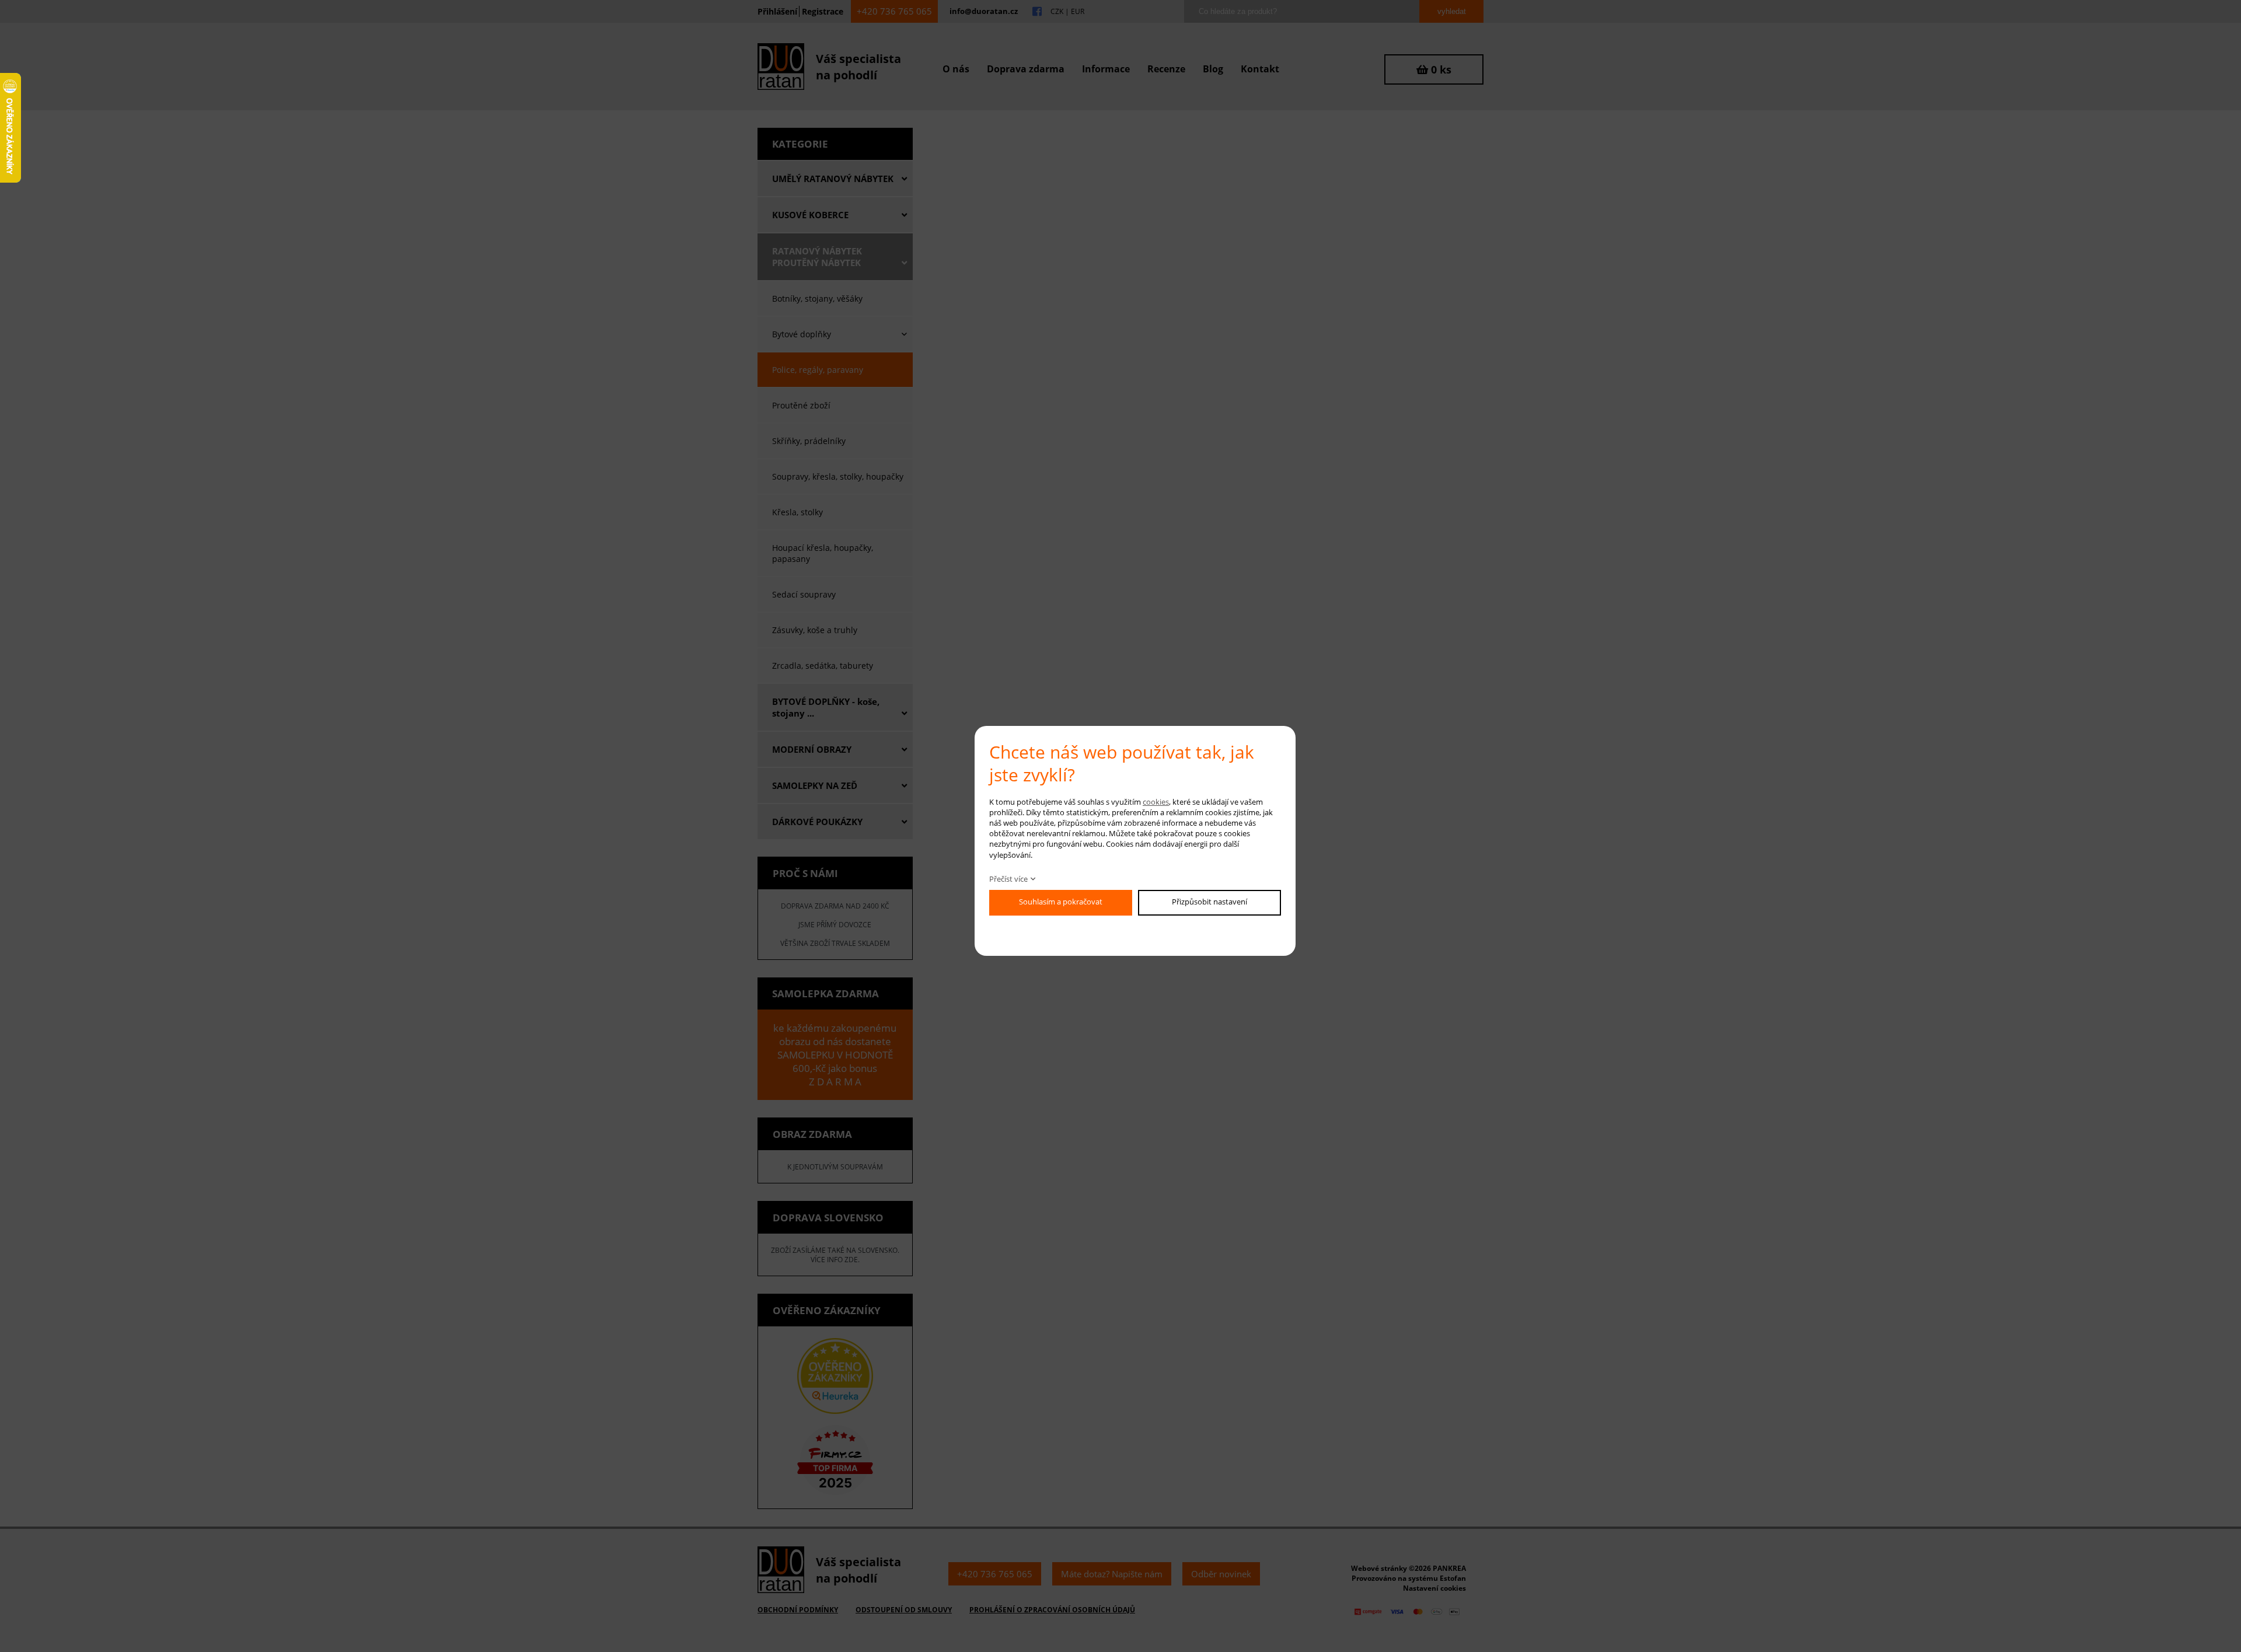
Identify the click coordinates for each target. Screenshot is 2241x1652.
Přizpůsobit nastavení (1209, 902)
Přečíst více (1008, 879)
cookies (1156, 802)
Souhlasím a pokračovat (1061, 902)
